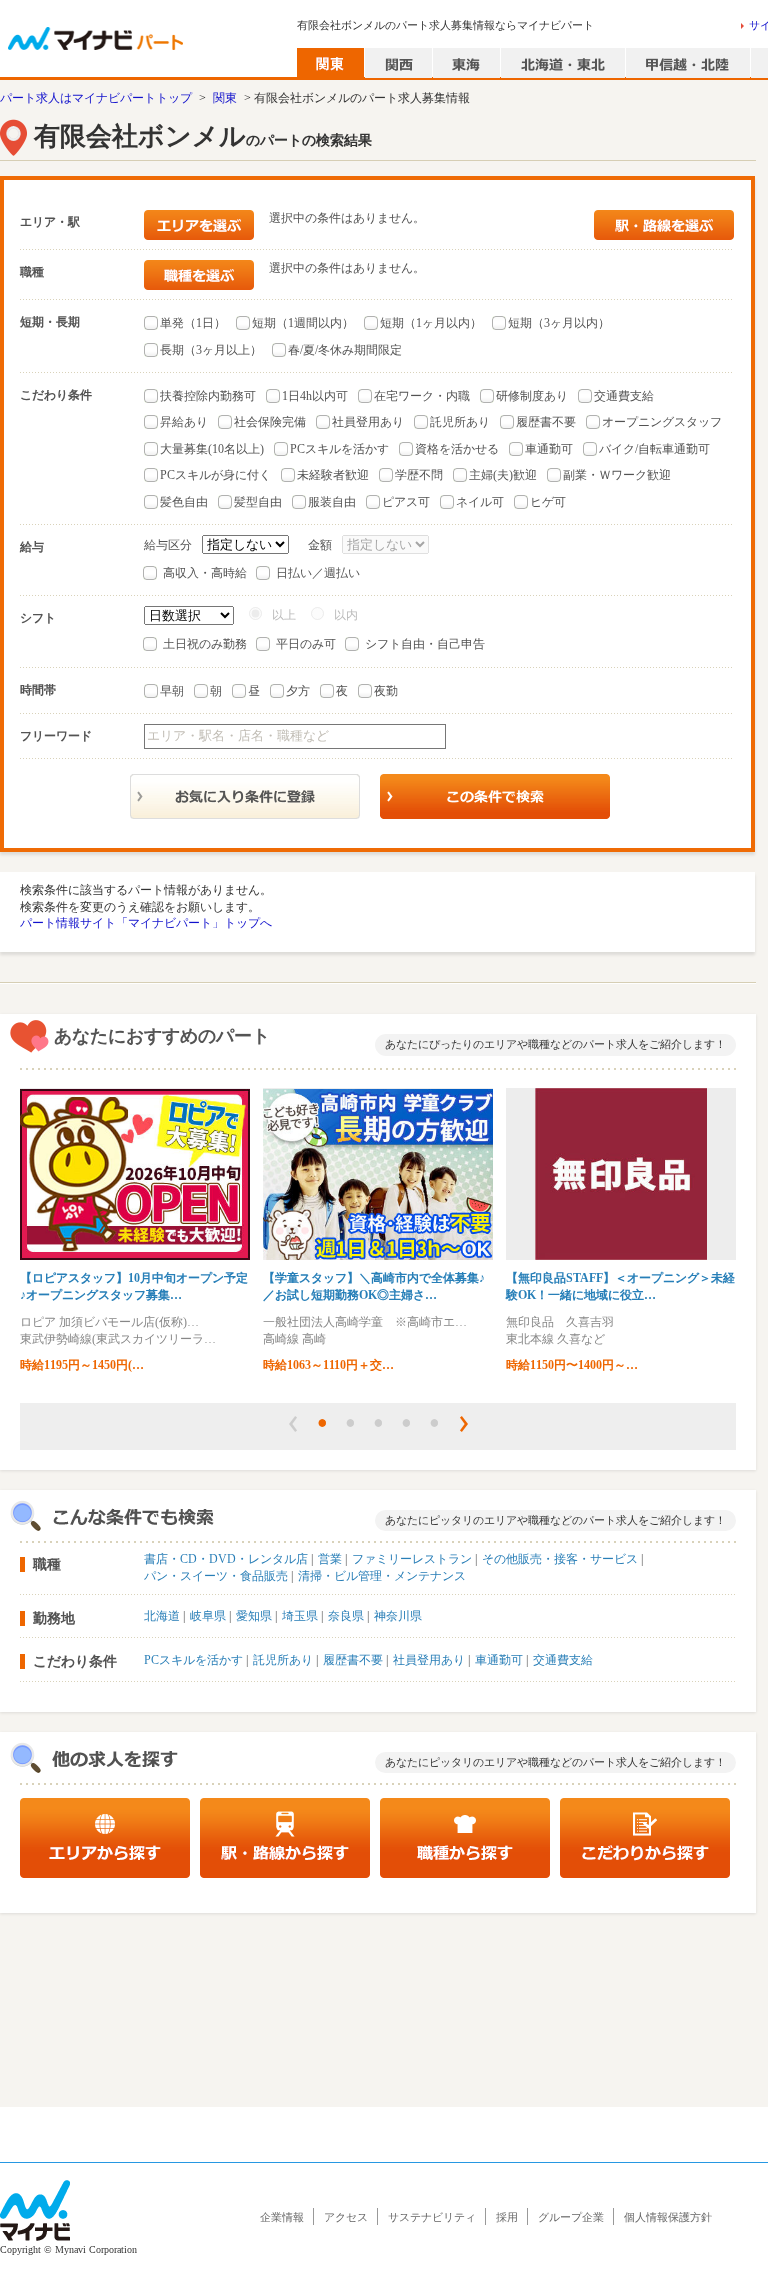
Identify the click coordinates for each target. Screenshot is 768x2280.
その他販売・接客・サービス (560, 1559)
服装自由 (332, 502)
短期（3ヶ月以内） (559, 323)
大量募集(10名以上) (212, 449)
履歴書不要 (546, 422)
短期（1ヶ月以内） (431, 323)
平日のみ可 (306, 644)
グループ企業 (571, 2217)
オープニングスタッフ (662, 422)
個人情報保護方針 (668, 2217)
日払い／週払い (318, 573)
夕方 (298, 691)
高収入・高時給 (205, 573)
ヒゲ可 (548, 502)
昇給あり (184, 422)
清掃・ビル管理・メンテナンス (382, 1576)
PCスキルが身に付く (215, 475)
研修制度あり (532, 396)
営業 (330, 1559)
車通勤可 (549, 449)
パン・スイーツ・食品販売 (216, 1576)
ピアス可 (406, 502)
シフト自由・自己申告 (425, 644)
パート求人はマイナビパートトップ (96, 98)
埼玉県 (300, 1616)
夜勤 (386, 691)
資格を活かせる (457, 449)
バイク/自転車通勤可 (654, 449)
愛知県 (254, 1616)
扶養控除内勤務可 (208, 396)
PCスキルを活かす (339, 449)
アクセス (346, 2217)
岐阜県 (208, 1616)
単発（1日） (193, 323)
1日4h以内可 (315, 396)
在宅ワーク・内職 (422, 396)
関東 (225, 98)
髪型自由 (258, 502)
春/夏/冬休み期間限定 (345, 350)
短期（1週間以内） (303, 323)
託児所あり (460, 422)
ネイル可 (480, 502)
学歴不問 (419, 475)
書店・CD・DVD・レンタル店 (226, 1559)
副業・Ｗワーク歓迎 (617, 475)
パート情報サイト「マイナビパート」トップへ (146, 923)
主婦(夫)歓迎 (503, 475)
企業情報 (282, 2217)
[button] (293, 1424)
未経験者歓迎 (333, 475)
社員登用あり (368, 422)
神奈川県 (398, 1616)
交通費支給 (624, 396)
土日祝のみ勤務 (205, 644)
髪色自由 (184, 502)
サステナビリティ (432, 2217)
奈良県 (346, 1616)
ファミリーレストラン (412, 1559)
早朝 (172, 691)
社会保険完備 (270, 422)
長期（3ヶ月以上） (211, 350)
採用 (507, 2217)
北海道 (162, 1616)
